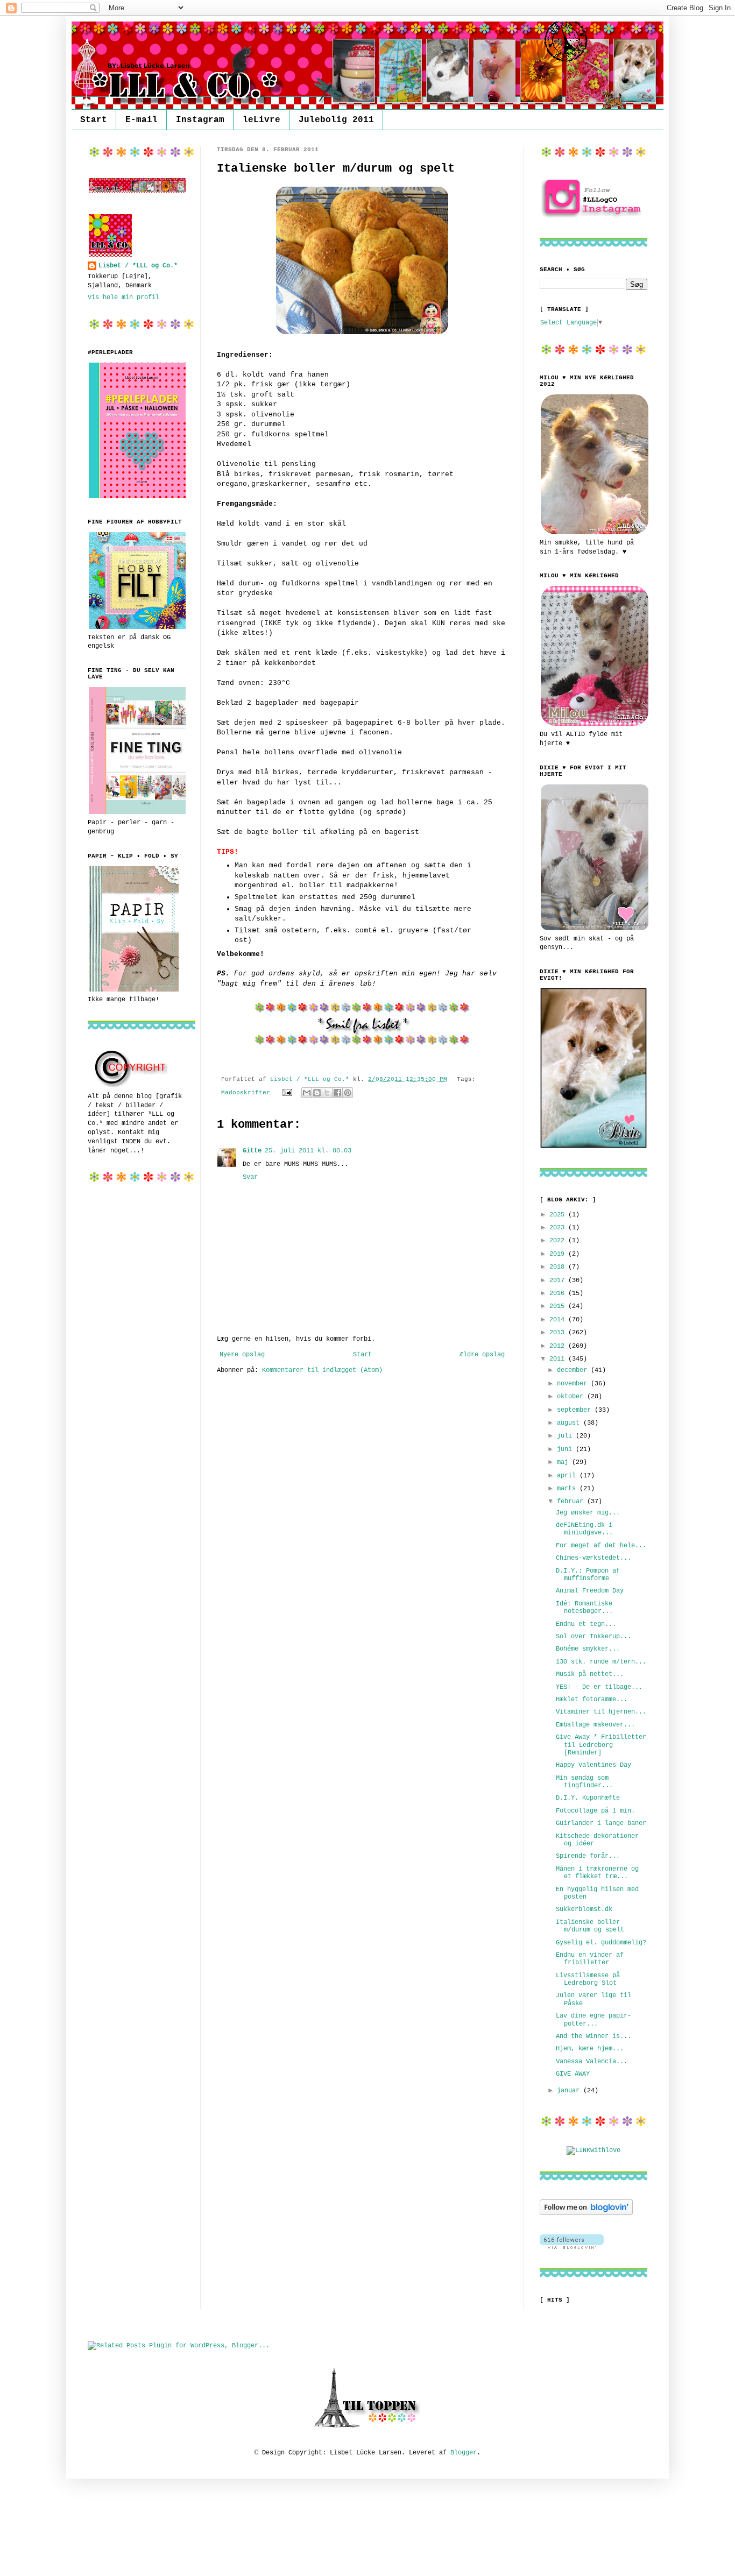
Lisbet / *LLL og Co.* (138, 266)
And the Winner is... (593, 2036)
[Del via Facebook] (337, 1093)
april (568, 1476)
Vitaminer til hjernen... (601, 1712)
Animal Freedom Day (590, 1591)
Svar (250, 1177)
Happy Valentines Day (593, 1765)
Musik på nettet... (590, 1674)
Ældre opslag (482, 1355)
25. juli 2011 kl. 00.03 (308, 1151)
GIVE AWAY (573, 2074)
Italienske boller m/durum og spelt (590, 1926)
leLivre (262, 120)
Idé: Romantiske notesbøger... (584, 1608)
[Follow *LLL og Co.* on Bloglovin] (586, 2213)
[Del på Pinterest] (348, 1093)
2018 (559, 1267)
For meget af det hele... (601, 1546)
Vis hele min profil (123, 298)
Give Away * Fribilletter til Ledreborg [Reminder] (601, 1745)
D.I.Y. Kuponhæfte (588, 1798)
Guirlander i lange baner (601, 1823)
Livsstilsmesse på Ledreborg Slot (588, 1979)
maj (564, 1462)
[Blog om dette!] (317, 1093)
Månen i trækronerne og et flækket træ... (597, 1873)
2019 (559, 1254)
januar (570, 2091)
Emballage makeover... (595, 1725)
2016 (559, 1293)
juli (566, 1436)
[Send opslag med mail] (288, 1093)
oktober (572, 1397)
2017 (559, 1280)
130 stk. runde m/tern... (601, 1662)
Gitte (252, 1151)
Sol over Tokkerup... (593, 1637)
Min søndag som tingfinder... (584, 1782)
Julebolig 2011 (336, 120)
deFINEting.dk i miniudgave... (584, 1529)
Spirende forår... (588, 1856)
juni (566, 1449)
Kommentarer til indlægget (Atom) (322, 1370)
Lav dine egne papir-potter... (593, 2020)
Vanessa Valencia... (592, 2062)
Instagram (200, 120)
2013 (559, 1333)
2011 (559, 1359)
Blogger (464, 2453)
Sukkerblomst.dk (584, 1909)
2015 (559, 1306)
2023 (559, 1228)
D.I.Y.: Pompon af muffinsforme (588, 1575)
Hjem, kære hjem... (590, 2049)
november (574, 1384)
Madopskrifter (246, 1093)
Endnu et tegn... (586, 1624)
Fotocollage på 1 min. (595, 1811)
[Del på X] (327, 1093)
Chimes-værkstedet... (593, 1558)
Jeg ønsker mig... (588, 1513)
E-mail (142, 120)
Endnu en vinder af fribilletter (590, 1959)
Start (94, 120)
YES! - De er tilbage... (599, 1687)
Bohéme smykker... (588, 1649)
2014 (559, 1320)
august (570, 1423)
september (576, 1410)
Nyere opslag (242, 1355)
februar (572, 1502)
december (574, 1370)
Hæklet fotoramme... (592, 1700)
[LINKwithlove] (593, 2150)
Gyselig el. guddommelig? (601, 1943)
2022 (559, 1241)
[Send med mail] (307, 1093)
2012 (559, 1346)
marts (568, 1489)
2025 (559, 1215)
